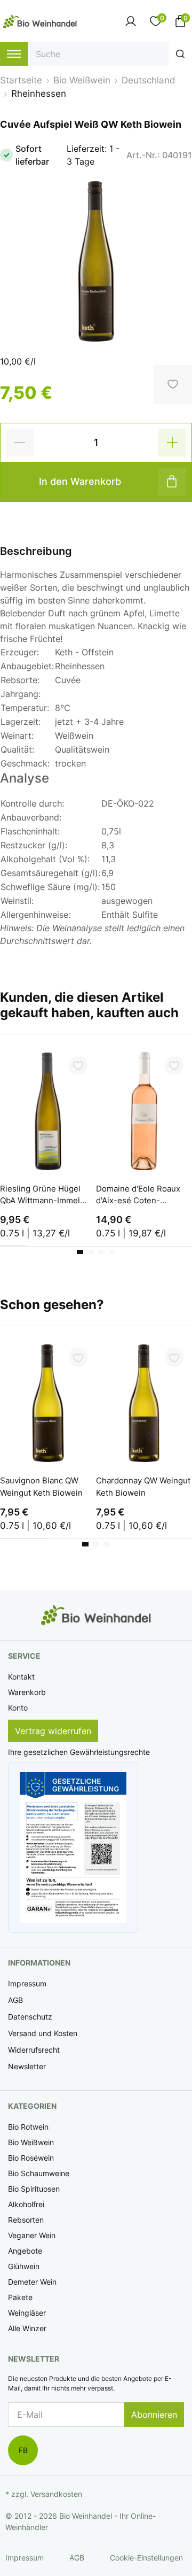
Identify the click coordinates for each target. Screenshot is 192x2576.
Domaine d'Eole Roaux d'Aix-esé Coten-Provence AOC (138, 1196)
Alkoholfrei (26, 2204)
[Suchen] (180, 54)
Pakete (20, 2297)
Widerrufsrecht (34, 2050)
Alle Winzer (27, 2328)
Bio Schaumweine (39, 2173)
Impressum (27, 1983)
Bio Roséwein (31, 2158)
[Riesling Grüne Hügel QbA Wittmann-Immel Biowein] (48, 1111)
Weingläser (27, 2313)
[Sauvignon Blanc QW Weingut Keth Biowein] (48, 1403)
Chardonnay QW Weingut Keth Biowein (143, 1487)
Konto (18, 1708)
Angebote (25, 2251)
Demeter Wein (32, 2282)
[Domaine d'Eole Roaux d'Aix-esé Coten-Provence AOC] (144, 1111)
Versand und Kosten (43, 2033)
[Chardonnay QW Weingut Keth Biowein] (144, 1403)
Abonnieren (154, 2415)
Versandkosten (56, 2494)
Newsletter (27, 2066)
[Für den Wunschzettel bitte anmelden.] (78, 1065)
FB (23, 2450)
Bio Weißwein (31, 2142)
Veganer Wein (32, 2235)
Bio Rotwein (28, 2127)
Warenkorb (27, 1692)
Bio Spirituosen (34, 2189)
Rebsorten (26, 2220)
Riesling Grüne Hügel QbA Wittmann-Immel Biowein (40, 1196)
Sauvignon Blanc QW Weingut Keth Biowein (41, 1487)
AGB (15, 2000)
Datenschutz (30, 2017)
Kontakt (21, 1677)
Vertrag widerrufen (53, 1731)
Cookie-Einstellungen (146, 2558)
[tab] (80, 1252)
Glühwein (24, 2266)
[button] (73, 1848)
